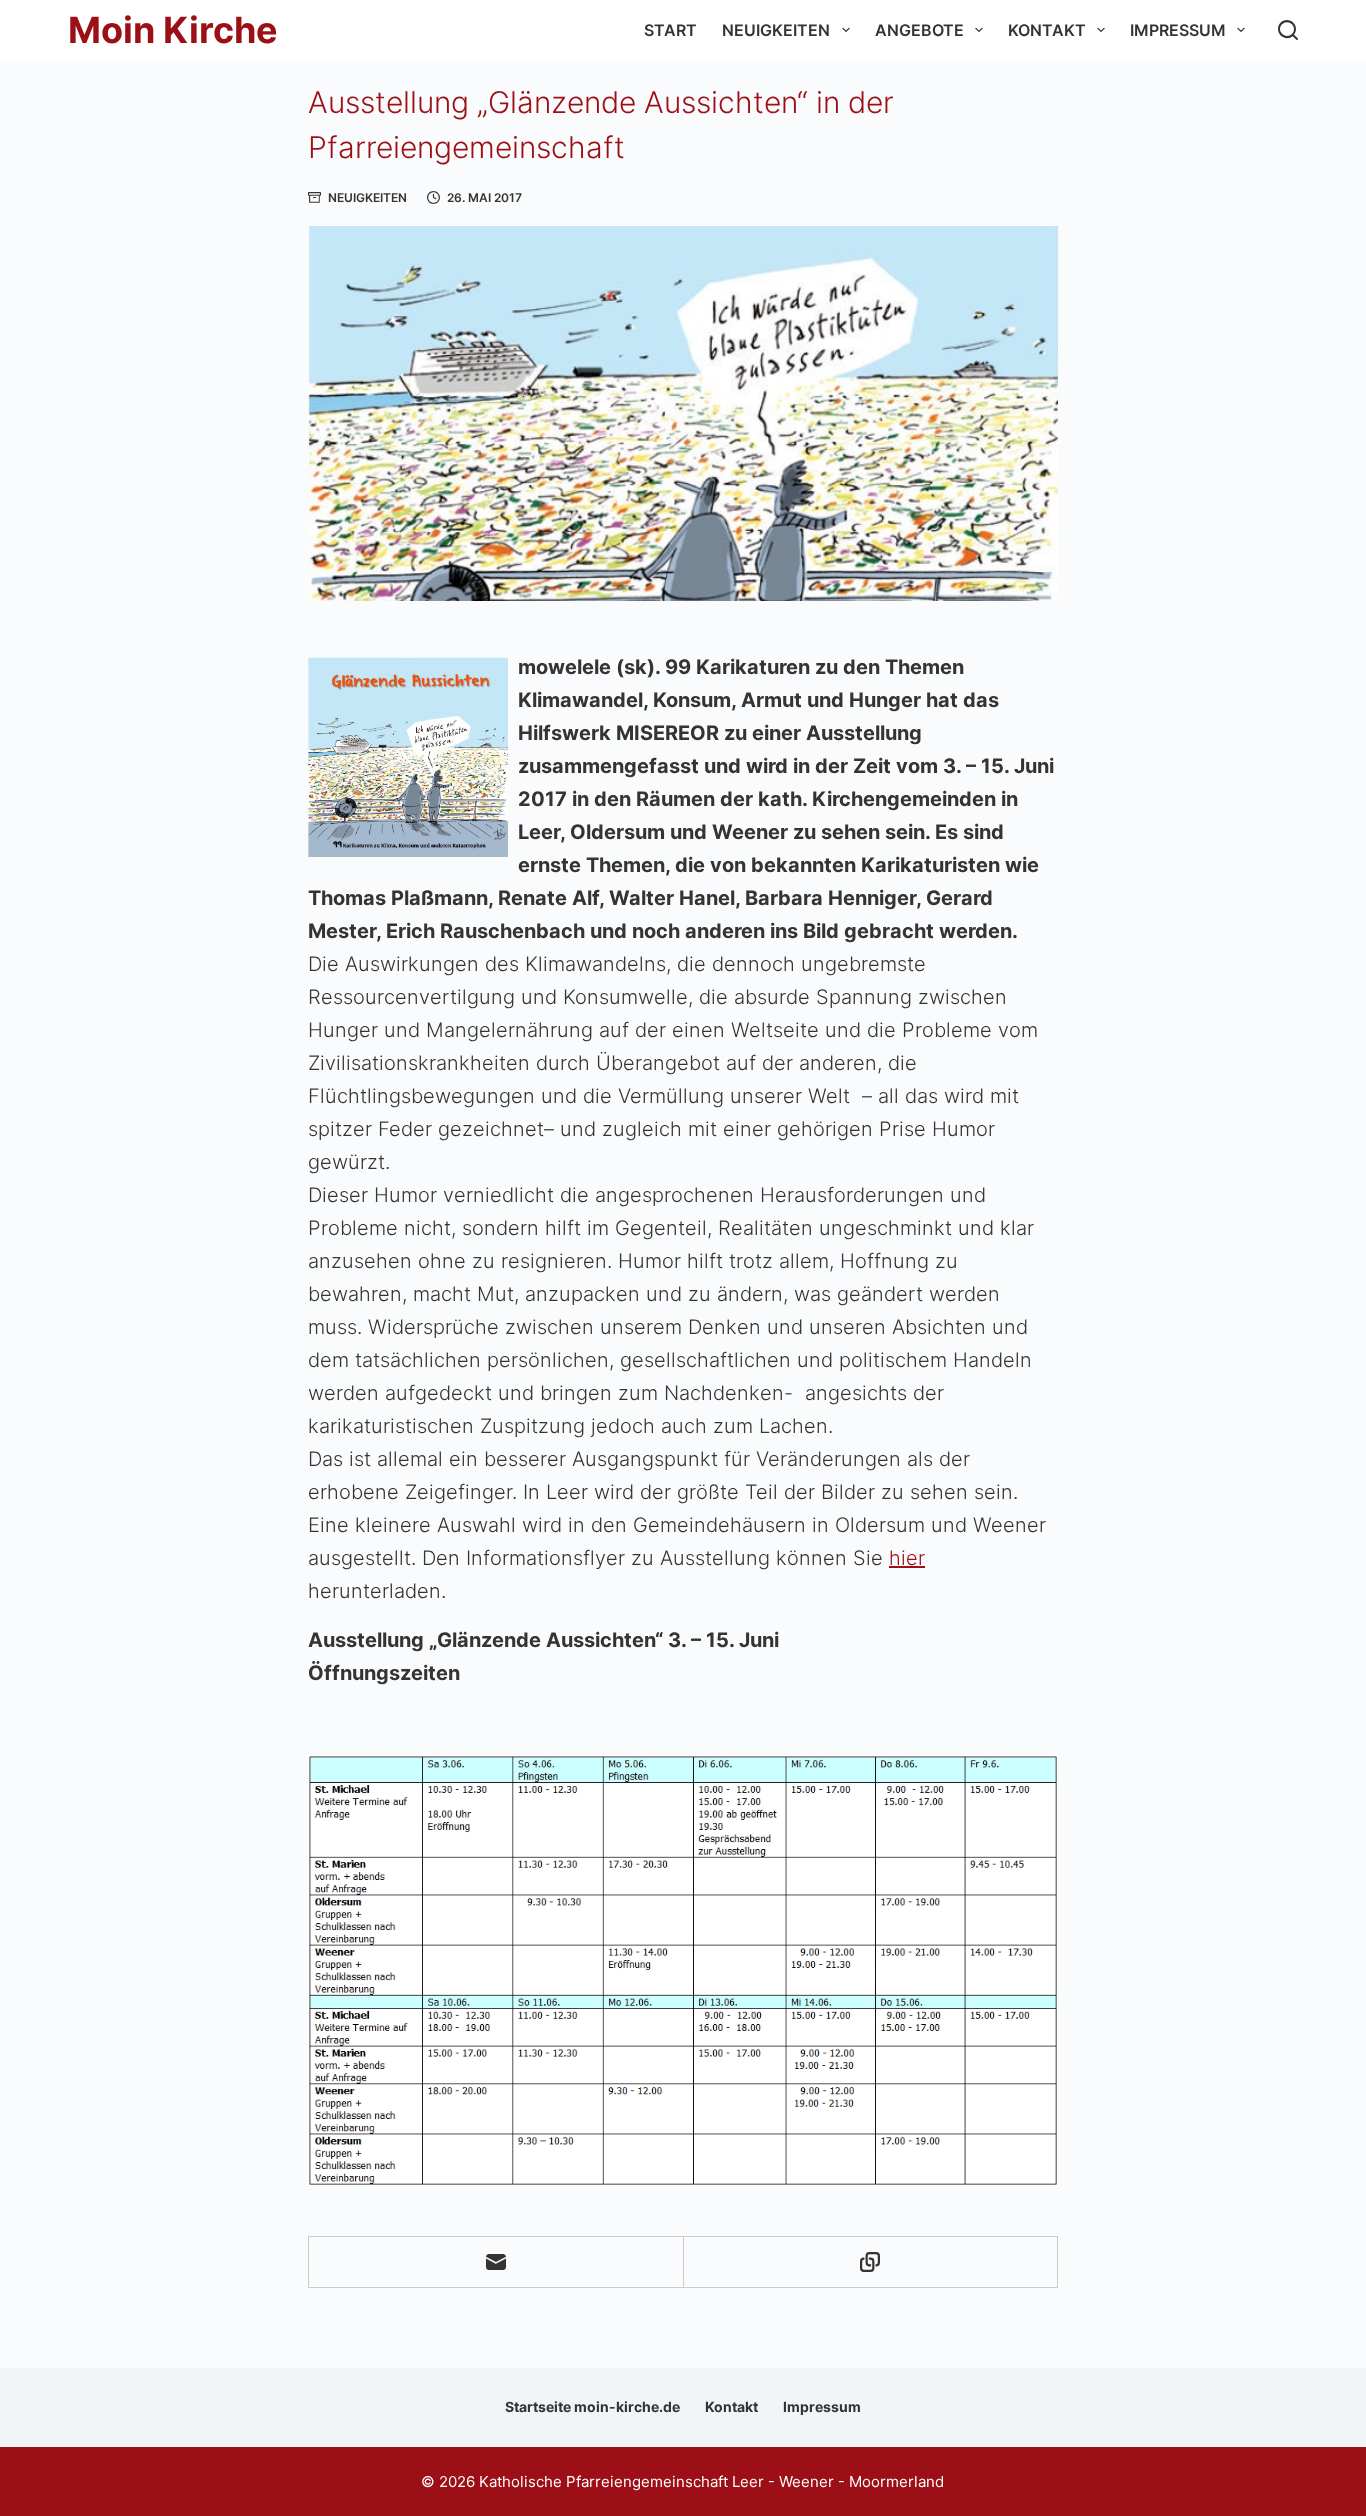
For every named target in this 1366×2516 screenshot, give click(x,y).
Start (670, 30)
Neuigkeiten (776, 30)
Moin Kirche (173, 30)
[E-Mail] (496, 2262)
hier (907, 1558)
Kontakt (1047, 30)
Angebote (919, 30)
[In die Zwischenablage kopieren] (871, 2262)
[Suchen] (1288, 30)
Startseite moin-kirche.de (592, 2406)
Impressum (1178, 30)
